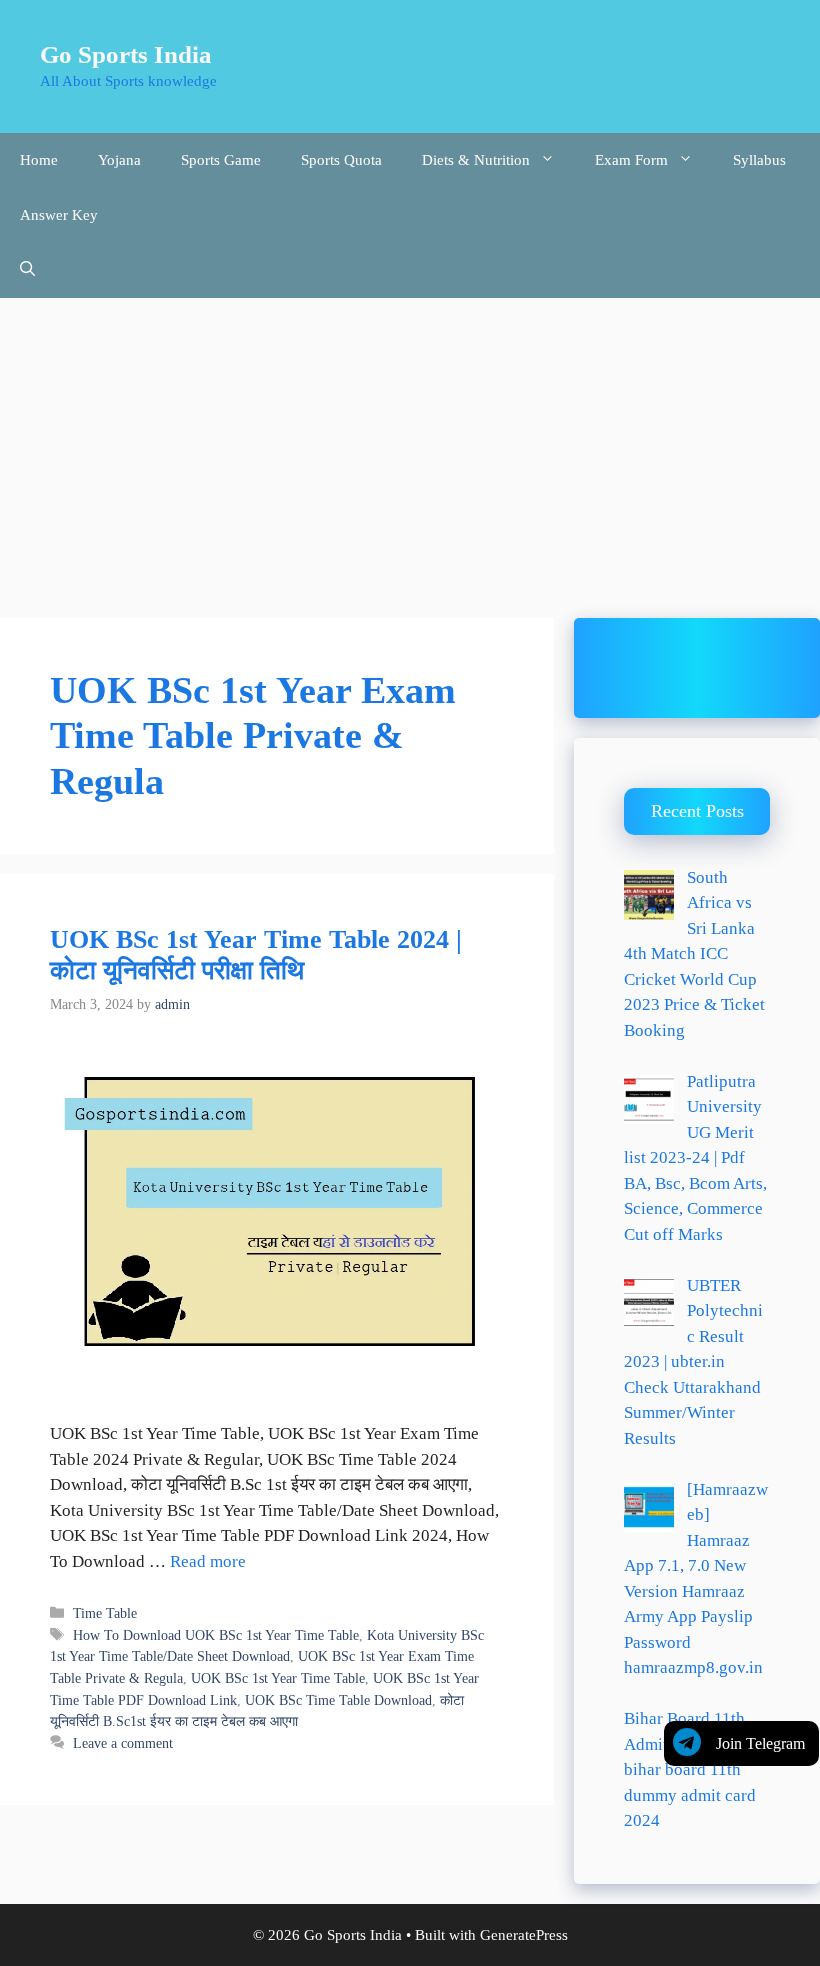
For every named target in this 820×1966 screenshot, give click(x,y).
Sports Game (221, 160)
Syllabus (759, 160)
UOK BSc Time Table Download (338, 1700)
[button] (27, 270)
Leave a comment (123, 1743)
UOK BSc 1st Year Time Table (278, 1678)
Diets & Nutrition (476, 160)
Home (39, 160)
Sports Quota (341, 160)
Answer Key (59, 215)
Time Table (105, 1613)
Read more (208, 1561)
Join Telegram (760, 1743)
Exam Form (631, 160)
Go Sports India (126, 54)
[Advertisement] (410, 448)
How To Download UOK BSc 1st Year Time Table (216, 1635)
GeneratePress (524, 1935)
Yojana (119, 160)
